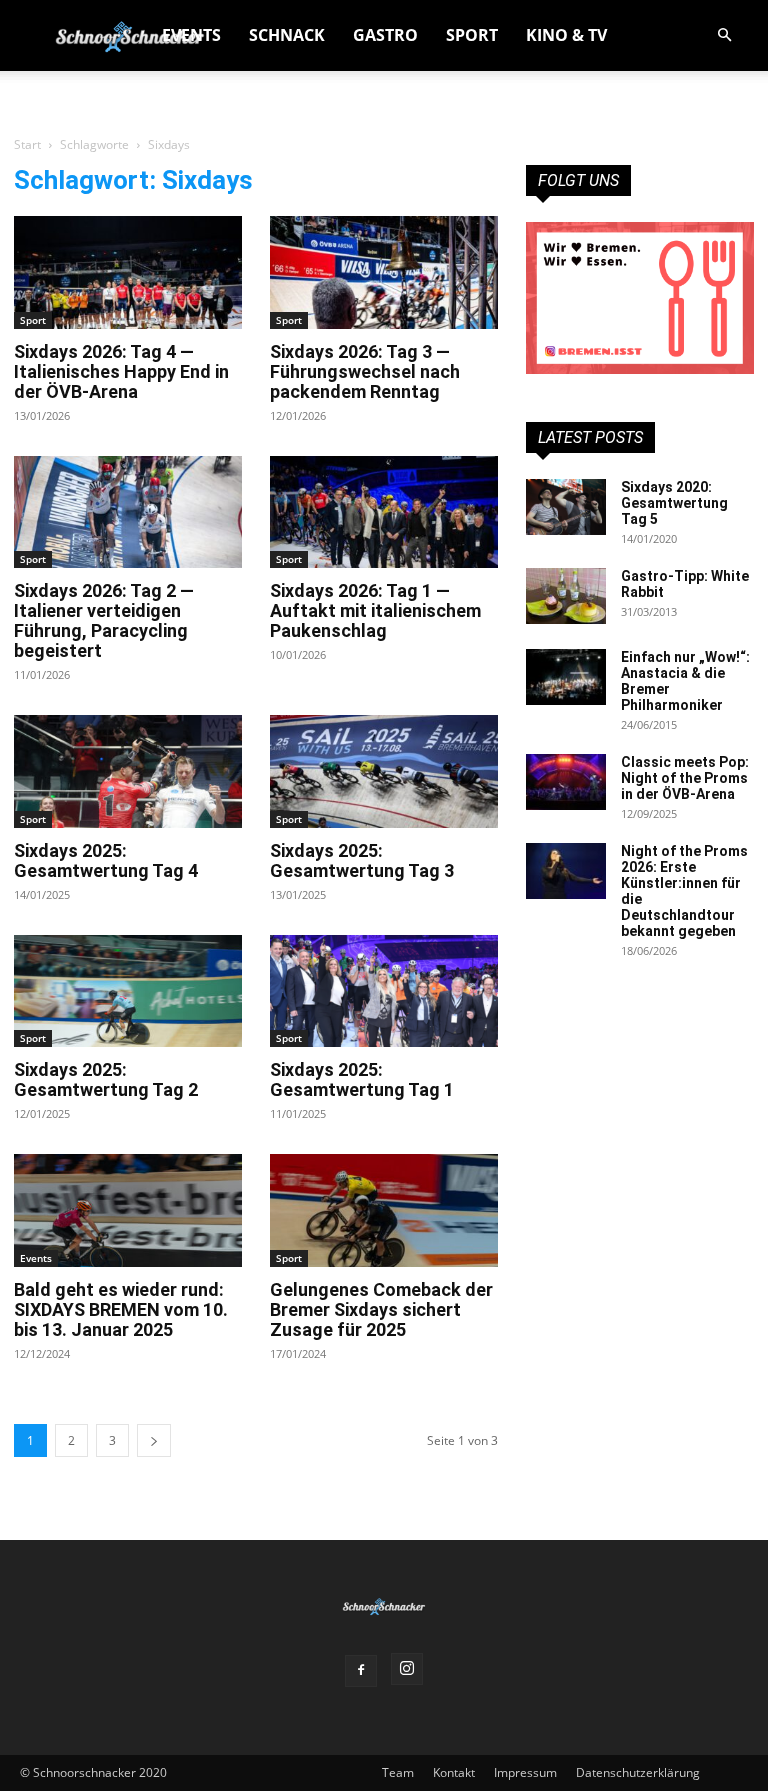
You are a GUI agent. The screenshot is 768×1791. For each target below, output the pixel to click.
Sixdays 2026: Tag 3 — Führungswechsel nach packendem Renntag (365, 371)
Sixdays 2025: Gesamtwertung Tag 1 (362, 1079)
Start (27, 144)
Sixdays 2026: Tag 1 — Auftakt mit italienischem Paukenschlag (375, 610)
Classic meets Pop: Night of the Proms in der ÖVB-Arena (685, 778)
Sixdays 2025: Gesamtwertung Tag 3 (362, 860)
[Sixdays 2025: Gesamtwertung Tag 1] (384, 991)
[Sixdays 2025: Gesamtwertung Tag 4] (128, 771)
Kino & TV (566, 35)
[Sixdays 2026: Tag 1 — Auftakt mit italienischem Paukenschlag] (384, 512)
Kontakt (454, 1772)
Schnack (287, 35)
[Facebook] (361, 1671)
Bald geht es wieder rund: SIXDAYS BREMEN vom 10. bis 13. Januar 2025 (121, 1309)
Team (398, 1772)
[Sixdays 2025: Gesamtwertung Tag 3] (384, 771)
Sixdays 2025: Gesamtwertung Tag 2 (106, 1079)
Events (191, 35)
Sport (472, 35)
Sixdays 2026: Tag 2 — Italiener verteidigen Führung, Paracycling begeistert (104, 620)
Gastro (385, 35)
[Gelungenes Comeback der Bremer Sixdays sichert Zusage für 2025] (384, 1210)
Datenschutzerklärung (638, 1772)
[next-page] (154, 1440)
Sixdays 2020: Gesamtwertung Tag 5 (674, 503)
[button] (724, 35)
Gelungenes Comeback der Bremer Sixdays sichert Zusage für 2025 (381, 1309)
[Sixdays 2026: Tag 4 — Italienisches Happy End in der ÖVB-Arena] (128, 272)
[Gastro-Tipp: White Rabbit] (566, 596)
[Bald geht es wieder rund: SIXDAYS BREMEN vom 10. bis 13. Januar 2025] (128, 1210)
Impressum (525, 1772)
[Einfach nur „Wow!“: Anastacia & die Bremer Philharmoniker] (566, 677)
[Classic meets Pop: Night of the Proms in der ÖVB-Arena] (566, 782)
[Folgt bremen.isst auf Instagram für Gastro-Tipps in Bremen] (640, 298)
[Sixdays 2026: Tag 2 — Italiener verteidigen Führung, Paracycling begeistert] (128, 512)
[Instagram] (407, 1669)
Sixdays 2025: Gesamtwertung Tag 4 (106, 860)
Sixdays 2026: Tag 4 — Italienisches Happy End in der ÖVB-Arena (121, 371)
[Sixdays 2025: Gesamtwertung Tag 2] (128, 991)
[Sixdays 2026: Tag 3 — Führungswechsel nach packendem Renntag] (384, 272)
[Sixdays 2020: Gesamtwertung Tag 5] (566, 507)
